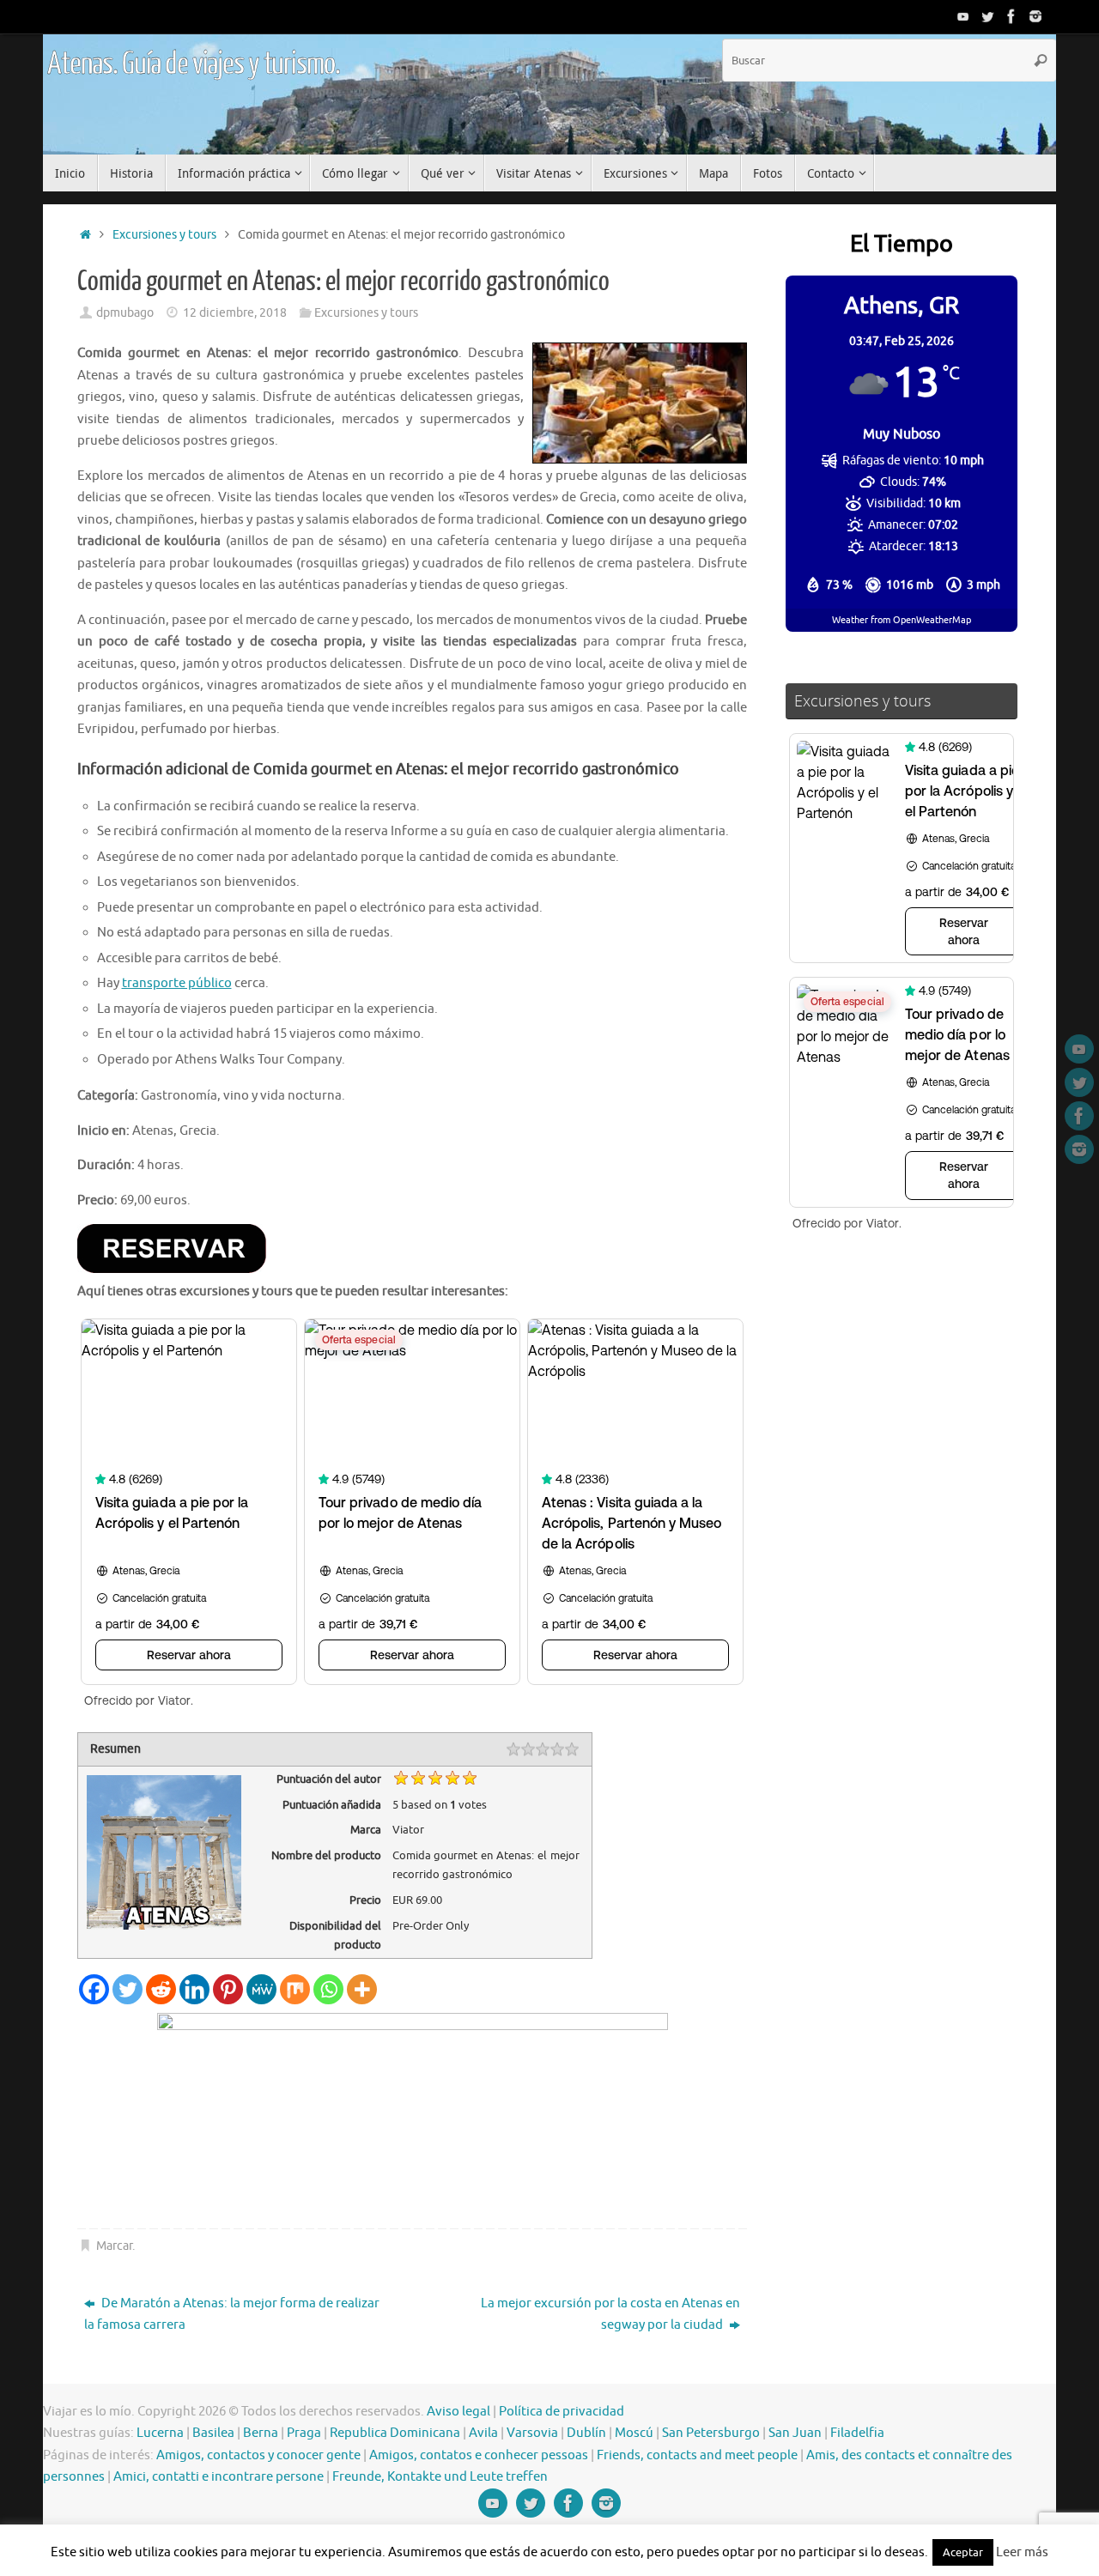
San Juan (795, 2433)
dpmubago (125, 313)
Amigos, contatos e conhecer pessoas (479, 2455)
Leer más (1022, 2552)
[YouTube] (963, 16)
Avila (483, 2433)
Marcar (114, 2246)
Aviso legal (458, 2412)
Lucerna (160, 2433)
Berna (261, 2433)
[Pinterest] (228, 1989)
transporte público (177, 983)
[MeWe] (261, 1989)
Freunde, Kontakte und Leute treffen (440, 2477)
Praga (304, 2433)
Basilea (213, 2433)
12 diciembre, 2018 (235, 313)
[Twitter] (987, 16)
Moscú (634, 2433)
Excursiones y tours (164, 235)
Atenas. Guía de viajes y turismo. (193, 64)
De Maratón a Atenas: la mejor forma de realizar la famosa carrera (232, 2315)
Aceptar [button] (963, 2552)
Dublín (586, 2433)
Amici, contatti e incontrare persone (219, 2477)
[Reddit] (161, 1989)
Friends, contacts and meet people (697, 2455)
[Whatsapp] (328, 1989)
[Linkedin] (194, 1989)
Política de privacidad (562, 2412)
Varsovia (532, 2433)
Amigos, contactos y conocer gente (258, 2455)
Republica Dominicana (395, 2433)
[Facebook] (1011, 16)
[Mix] (295, 1989)
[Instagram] (1035, 16)
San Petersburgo (711, 2433)
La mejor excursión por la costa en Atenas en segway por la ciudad (610, 2315)
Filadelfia (857, 2433)
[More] (362, 1989)
